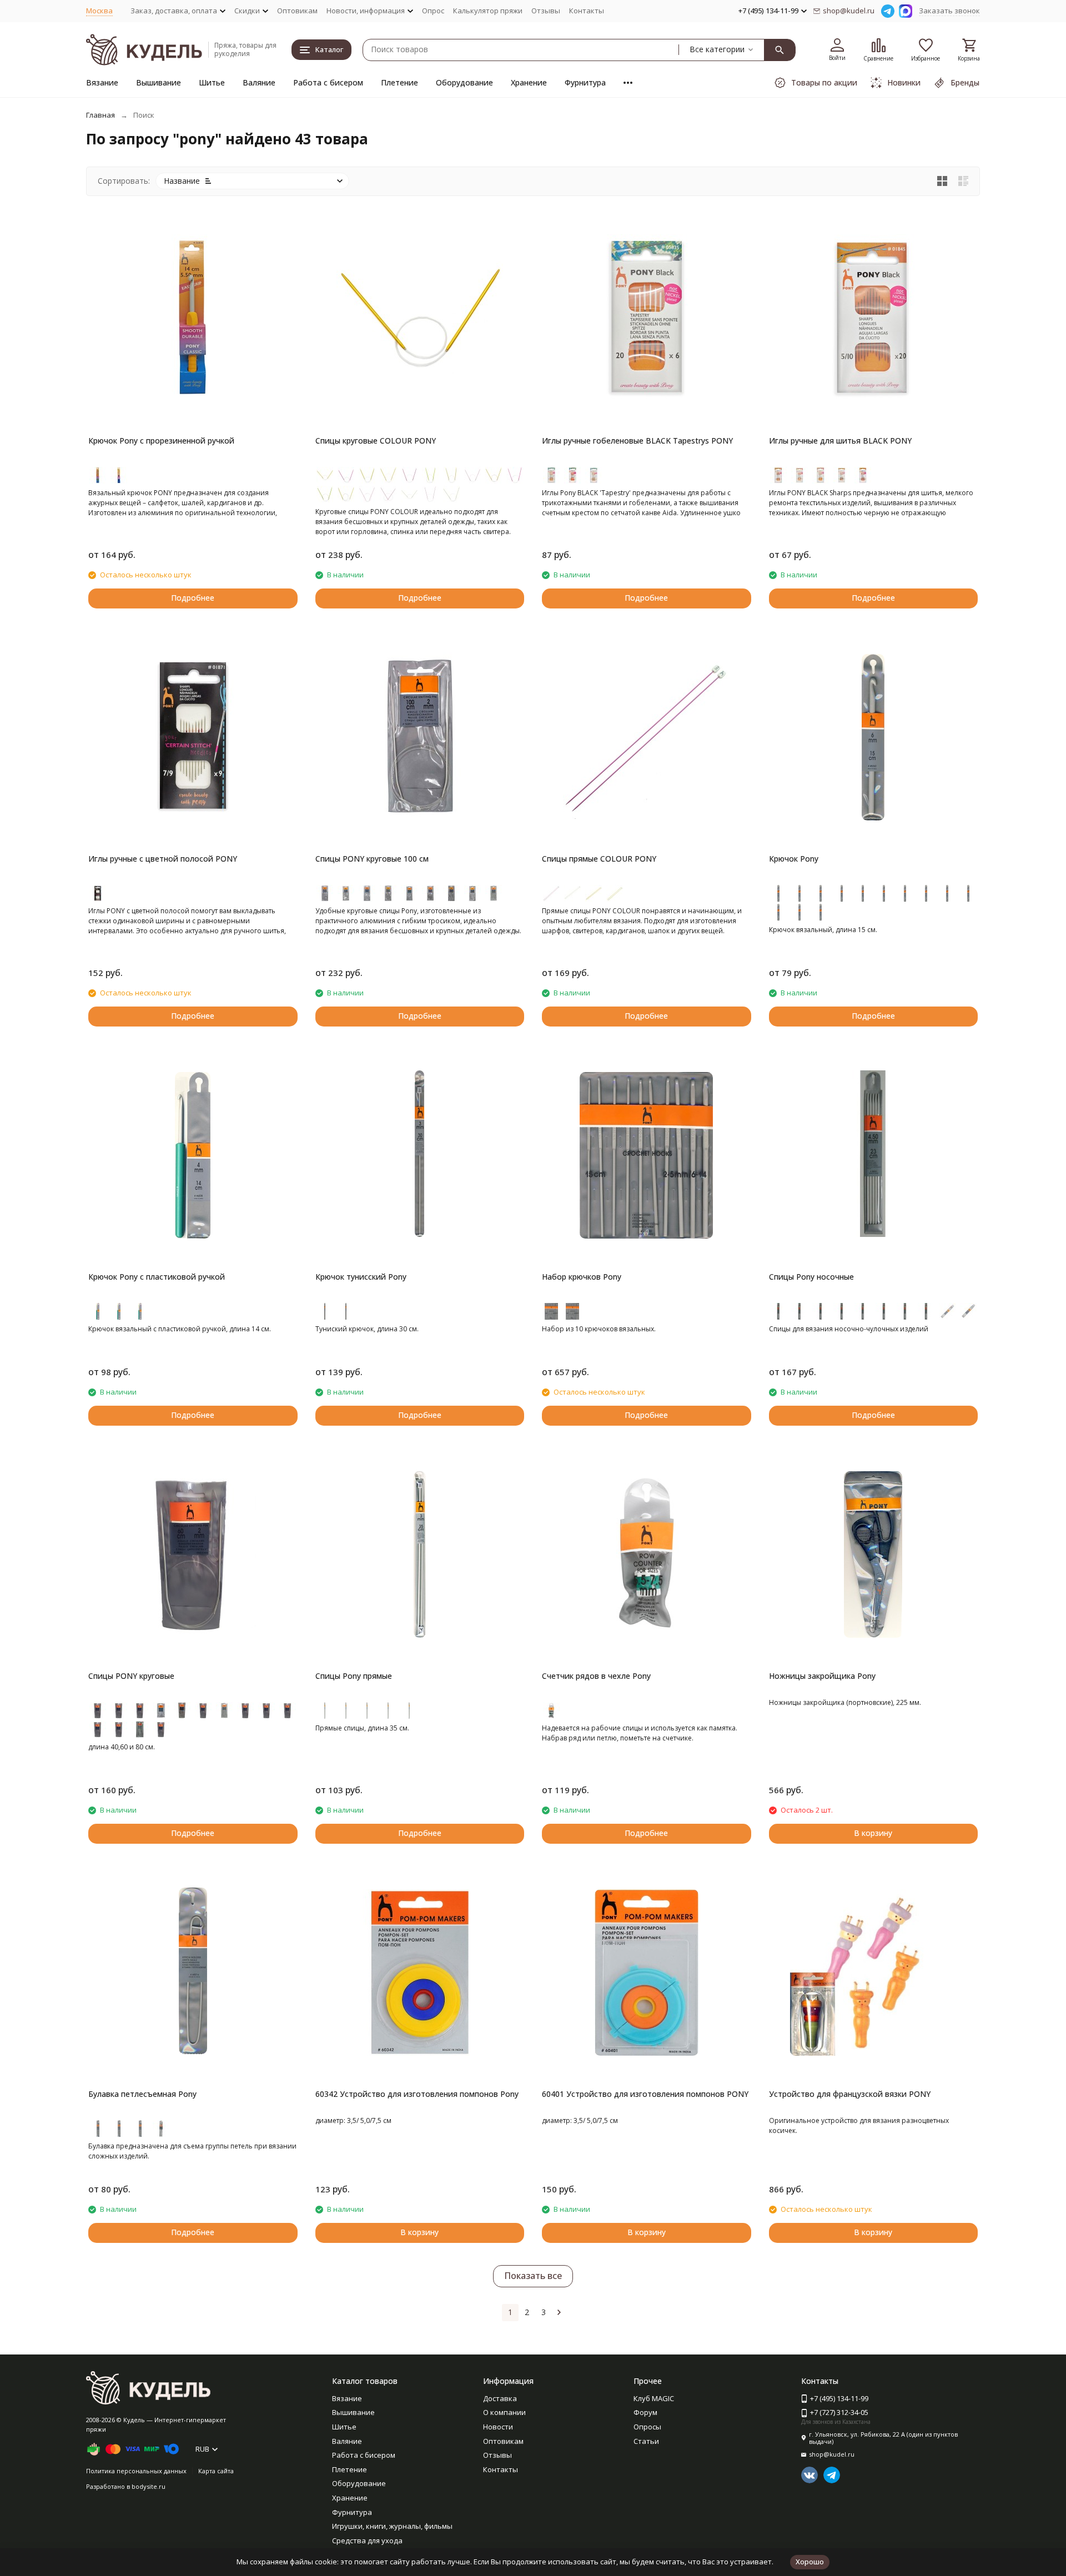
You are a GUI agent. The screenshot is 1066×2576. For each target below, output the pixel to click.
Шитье (212, 82)
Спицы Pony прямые (354, 1676)
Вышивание (159, 82)
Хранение (529, 82)
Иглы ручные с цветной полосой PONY (163, 859)
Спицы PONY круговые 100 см (372, 859)
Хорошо (810, 2562)
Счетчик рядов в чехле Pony (596, 1676)
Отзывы (546, 11)
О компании (504, 2412)
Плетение (399, 82)
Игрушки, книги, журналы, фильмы (392, 2526)
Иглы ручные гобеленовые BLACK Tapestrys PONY (637, 441)
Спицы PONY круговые (131, 1676)
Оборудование (464, 82)
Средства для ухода (367, 2540)
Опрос (433, 11)
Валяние (259, 82)
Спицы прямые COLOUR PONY (599, 859)
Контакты (587, 11)
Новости (498, 2427)
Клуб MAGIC (654, 2398)
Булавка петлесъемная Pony (142, 2094)
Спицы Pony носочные (811, 1277)
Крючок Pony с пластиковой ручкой (157, 1277)
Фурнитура (585, 82)
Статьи (646, 2441)
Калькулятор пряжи (488, 11)
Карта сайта (216, 2471)
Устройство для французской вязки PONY (850, 2094)
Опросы (647, 2427)
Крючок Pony (794, 859)
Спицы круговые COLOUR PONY (376, 441)
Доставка (500, 2398)
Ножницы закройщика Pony (822, 1676)
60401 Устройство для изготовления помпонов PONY (645, 2094)
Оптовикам (297, 11)
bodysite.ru (149, 2486)
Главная (100, 115)
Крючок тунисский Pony (361, 1277)
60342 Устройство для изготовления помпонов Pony (417, 2094)
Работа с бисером (328, 82)
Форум (645, 2412)
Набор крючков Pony (582, 1277)
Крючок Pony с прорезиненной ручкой (161, 441)
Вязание (102, 82)
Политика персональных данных (136, 2471)
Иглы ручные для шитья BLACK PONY (840, 441)
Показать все (533, 2276)
